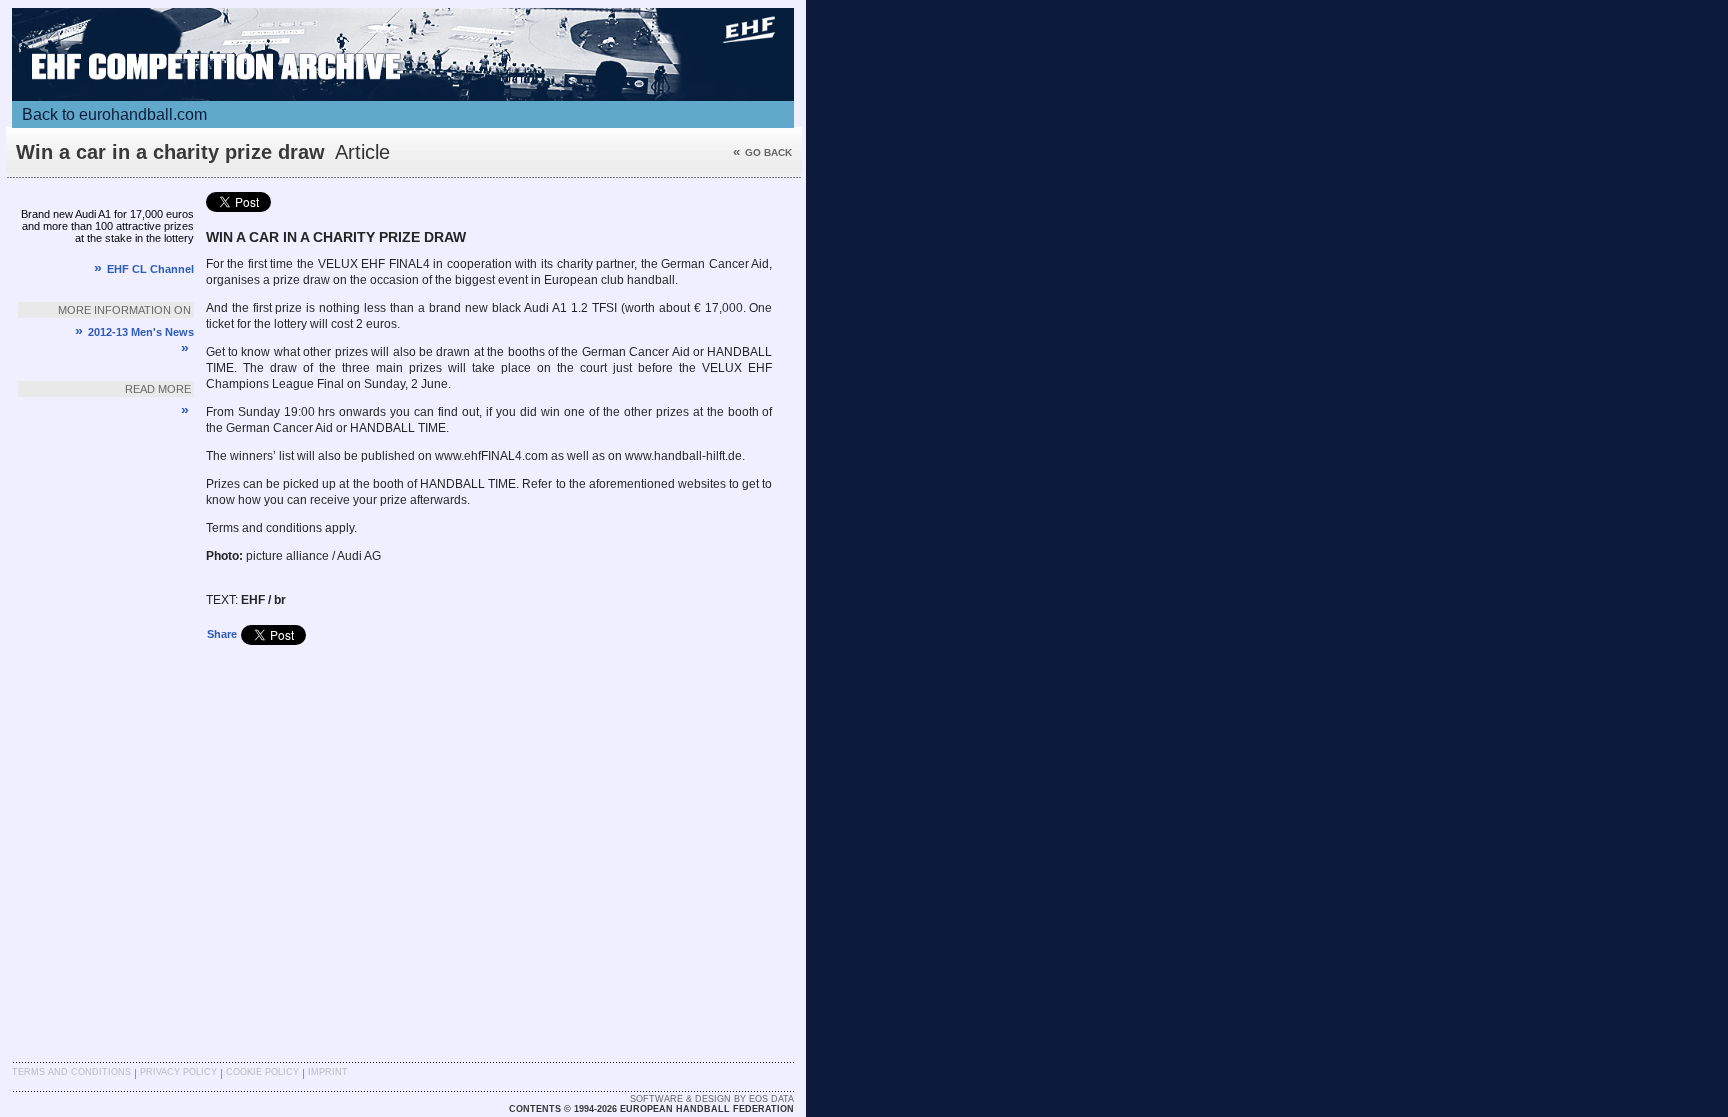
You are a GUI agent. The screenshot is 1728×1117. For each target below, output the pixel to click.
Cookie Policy (262, 1072)
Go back (762, 152)
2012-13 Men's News (134, 332)
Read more (158, 389)
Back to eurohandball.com (114, 114)
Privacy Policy (178, 1072)
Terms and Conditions (71, 1072)
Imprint (328, 1072)
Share (222, 634)
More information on (124, 310)
